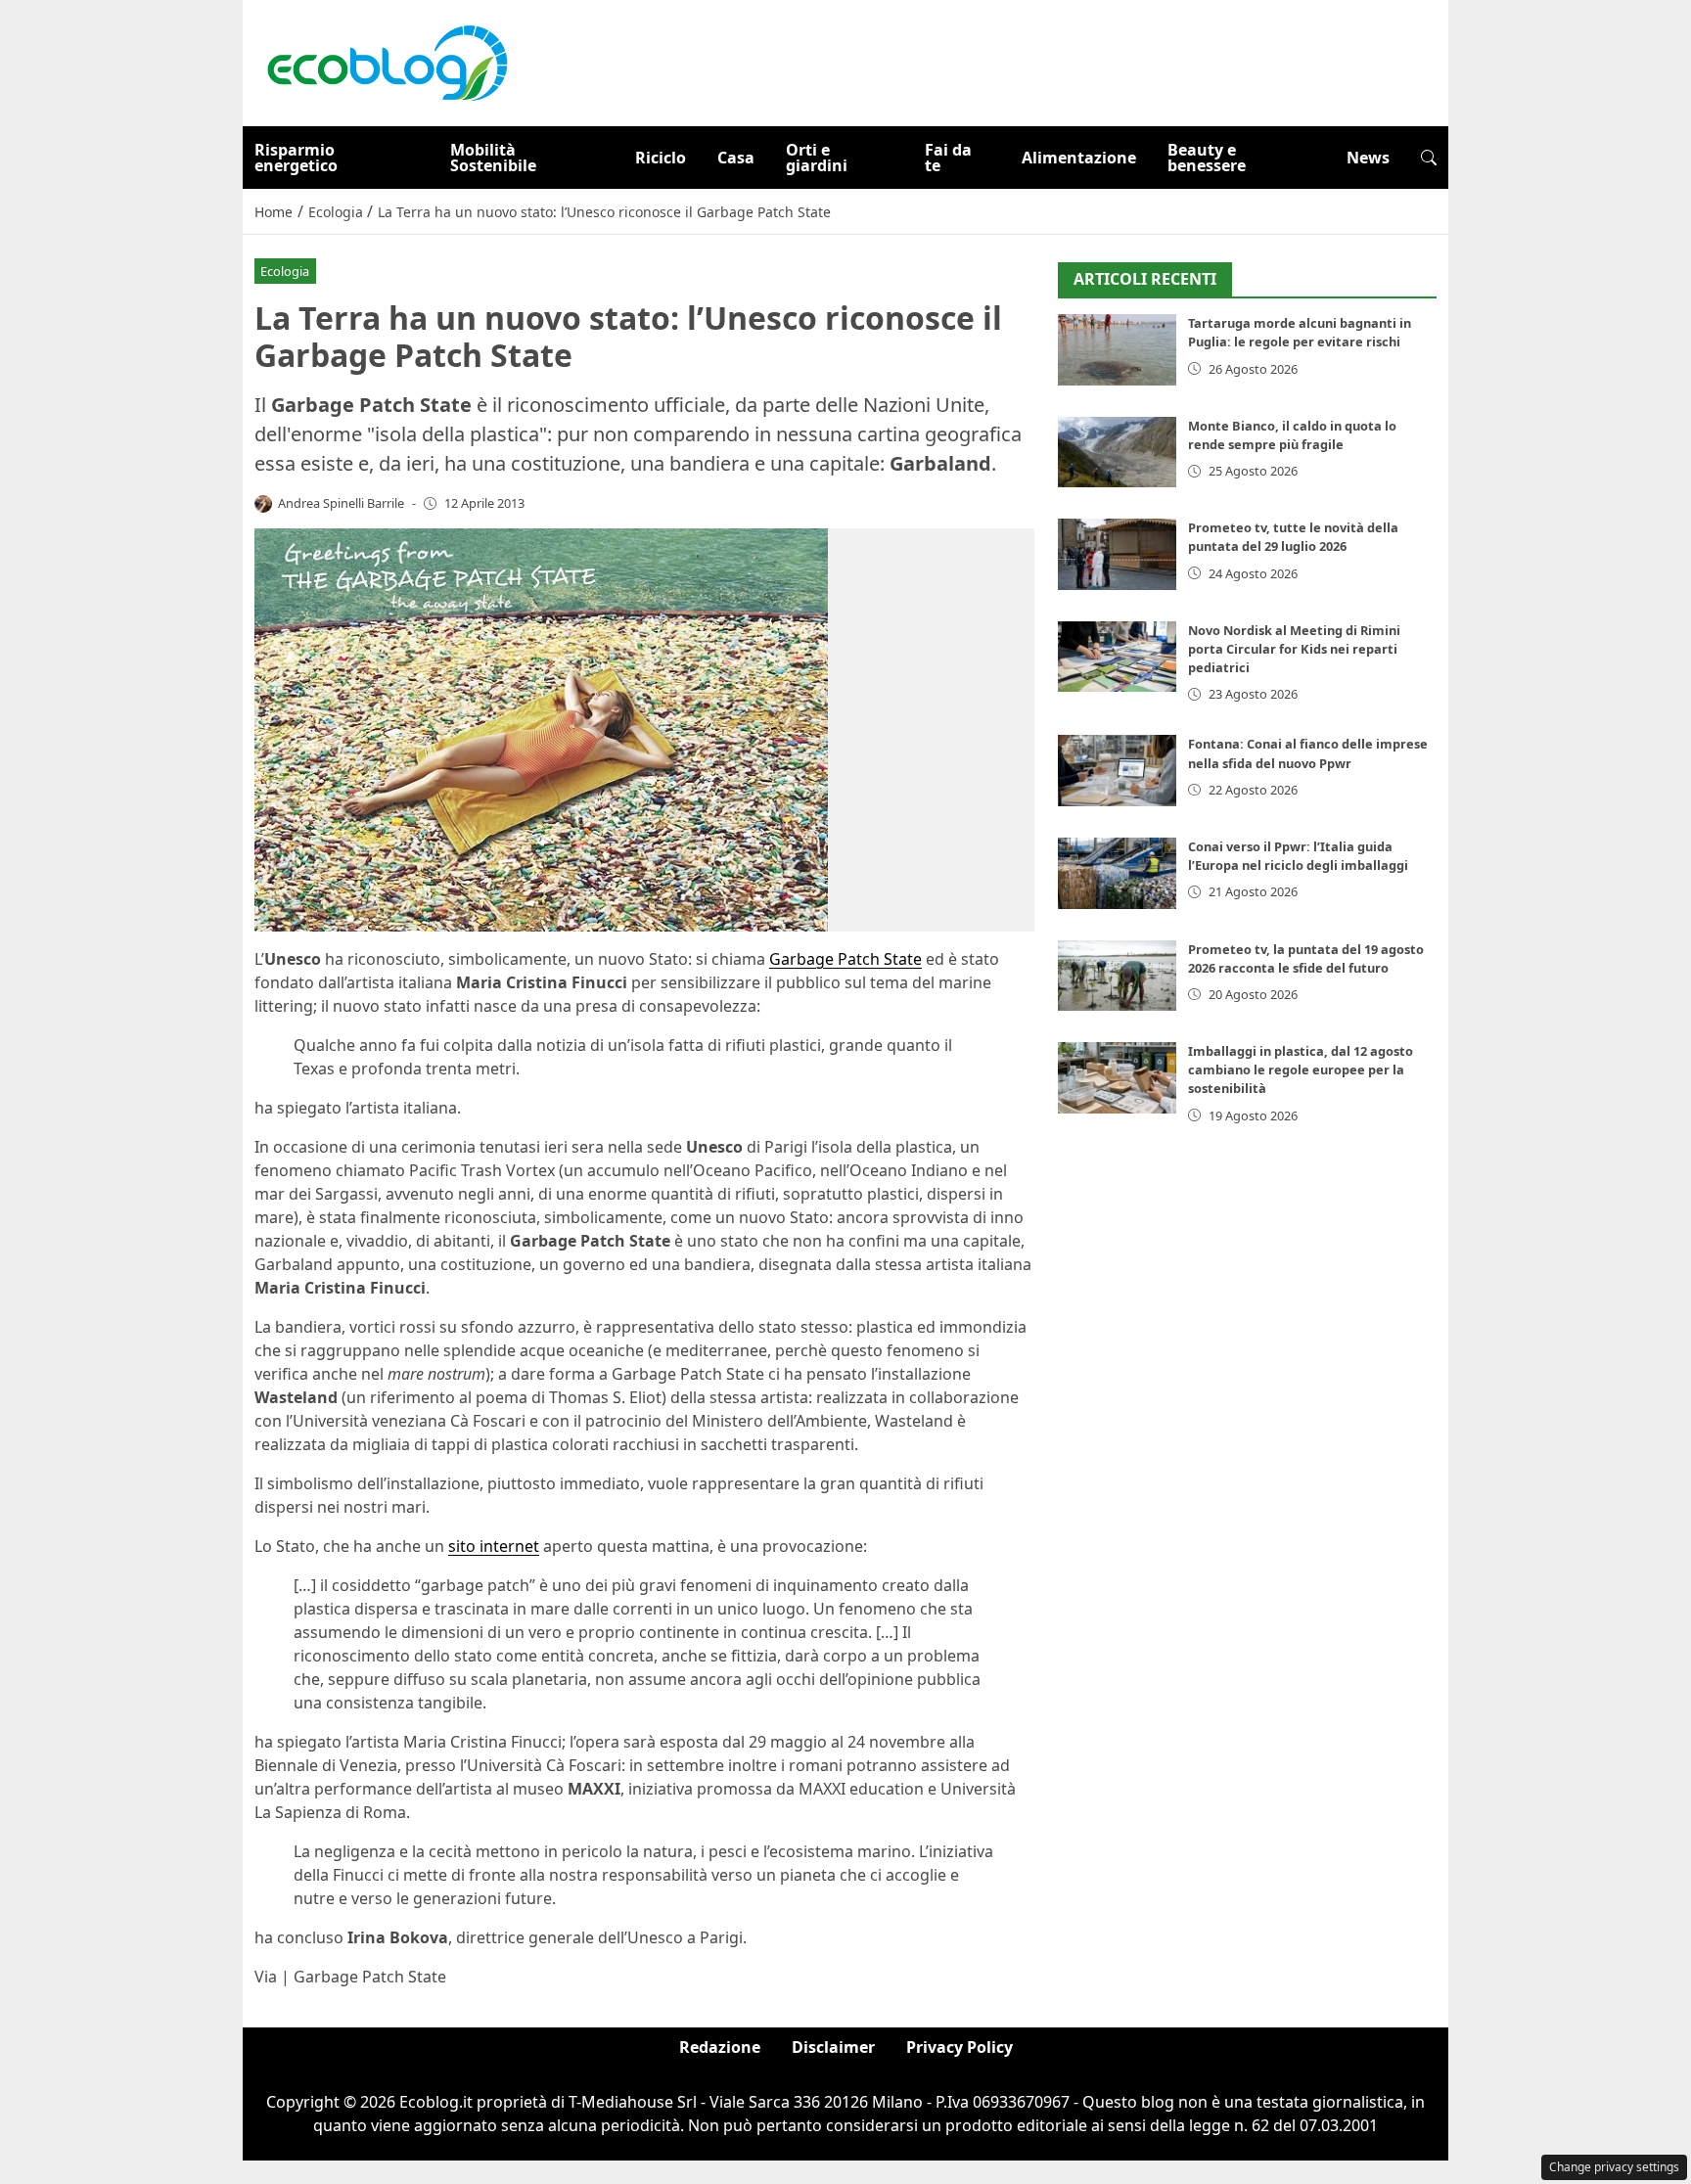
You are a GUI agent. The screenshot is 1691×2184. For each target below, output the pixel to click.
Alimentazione (1079, 158)
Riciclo (661, 158)
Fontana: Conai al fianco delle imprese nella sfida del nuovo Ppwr (1308, 754)
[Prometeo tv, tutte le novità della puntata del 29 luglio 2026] (1117, 555)
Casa (736, 158)
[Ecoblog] (387, 62)
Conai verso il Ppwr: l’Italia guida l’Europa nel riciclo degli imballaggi (1298, 856)
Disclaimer (833, 2047)
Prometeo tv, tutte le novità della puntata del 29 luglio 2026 (1293, 538)
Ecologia (285, 271)
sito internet (494, 1546)
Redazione (720, 2047)
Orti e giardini (817, 158)
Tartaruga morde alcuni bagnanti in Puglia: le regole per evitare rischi (1300, 333)
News (1368, 158)
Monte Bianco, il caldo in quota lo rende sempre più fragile (1292, 435)
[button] (1429, 158)
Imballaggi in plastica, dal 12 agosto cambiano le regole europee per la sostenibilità (1301, 1069)
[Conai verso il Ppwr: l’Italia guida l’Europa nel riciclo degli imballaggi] (1117, 873)
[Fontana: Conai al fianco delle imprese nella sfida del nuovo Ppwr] (1117, 772)
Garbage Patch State (845, 959)
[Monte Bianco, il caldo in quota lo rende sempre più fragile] (1117, 453)
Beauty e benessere (1207, 158)
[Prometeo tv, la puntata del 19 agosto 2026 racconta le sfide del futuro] (1117, 976)
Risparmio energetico (296, 158)
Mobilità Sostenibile (493, 158)
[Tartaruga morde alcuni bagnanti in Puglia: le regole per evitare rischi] (1117, 351)
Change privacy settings (1614, 2167)
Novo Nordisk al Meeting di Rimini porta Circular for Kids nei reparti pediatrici (1294, 649)
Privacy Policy (960, 2047)
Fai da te (948, 158)
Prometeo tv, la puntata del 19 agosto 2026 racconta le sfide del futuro (1306, 958)
